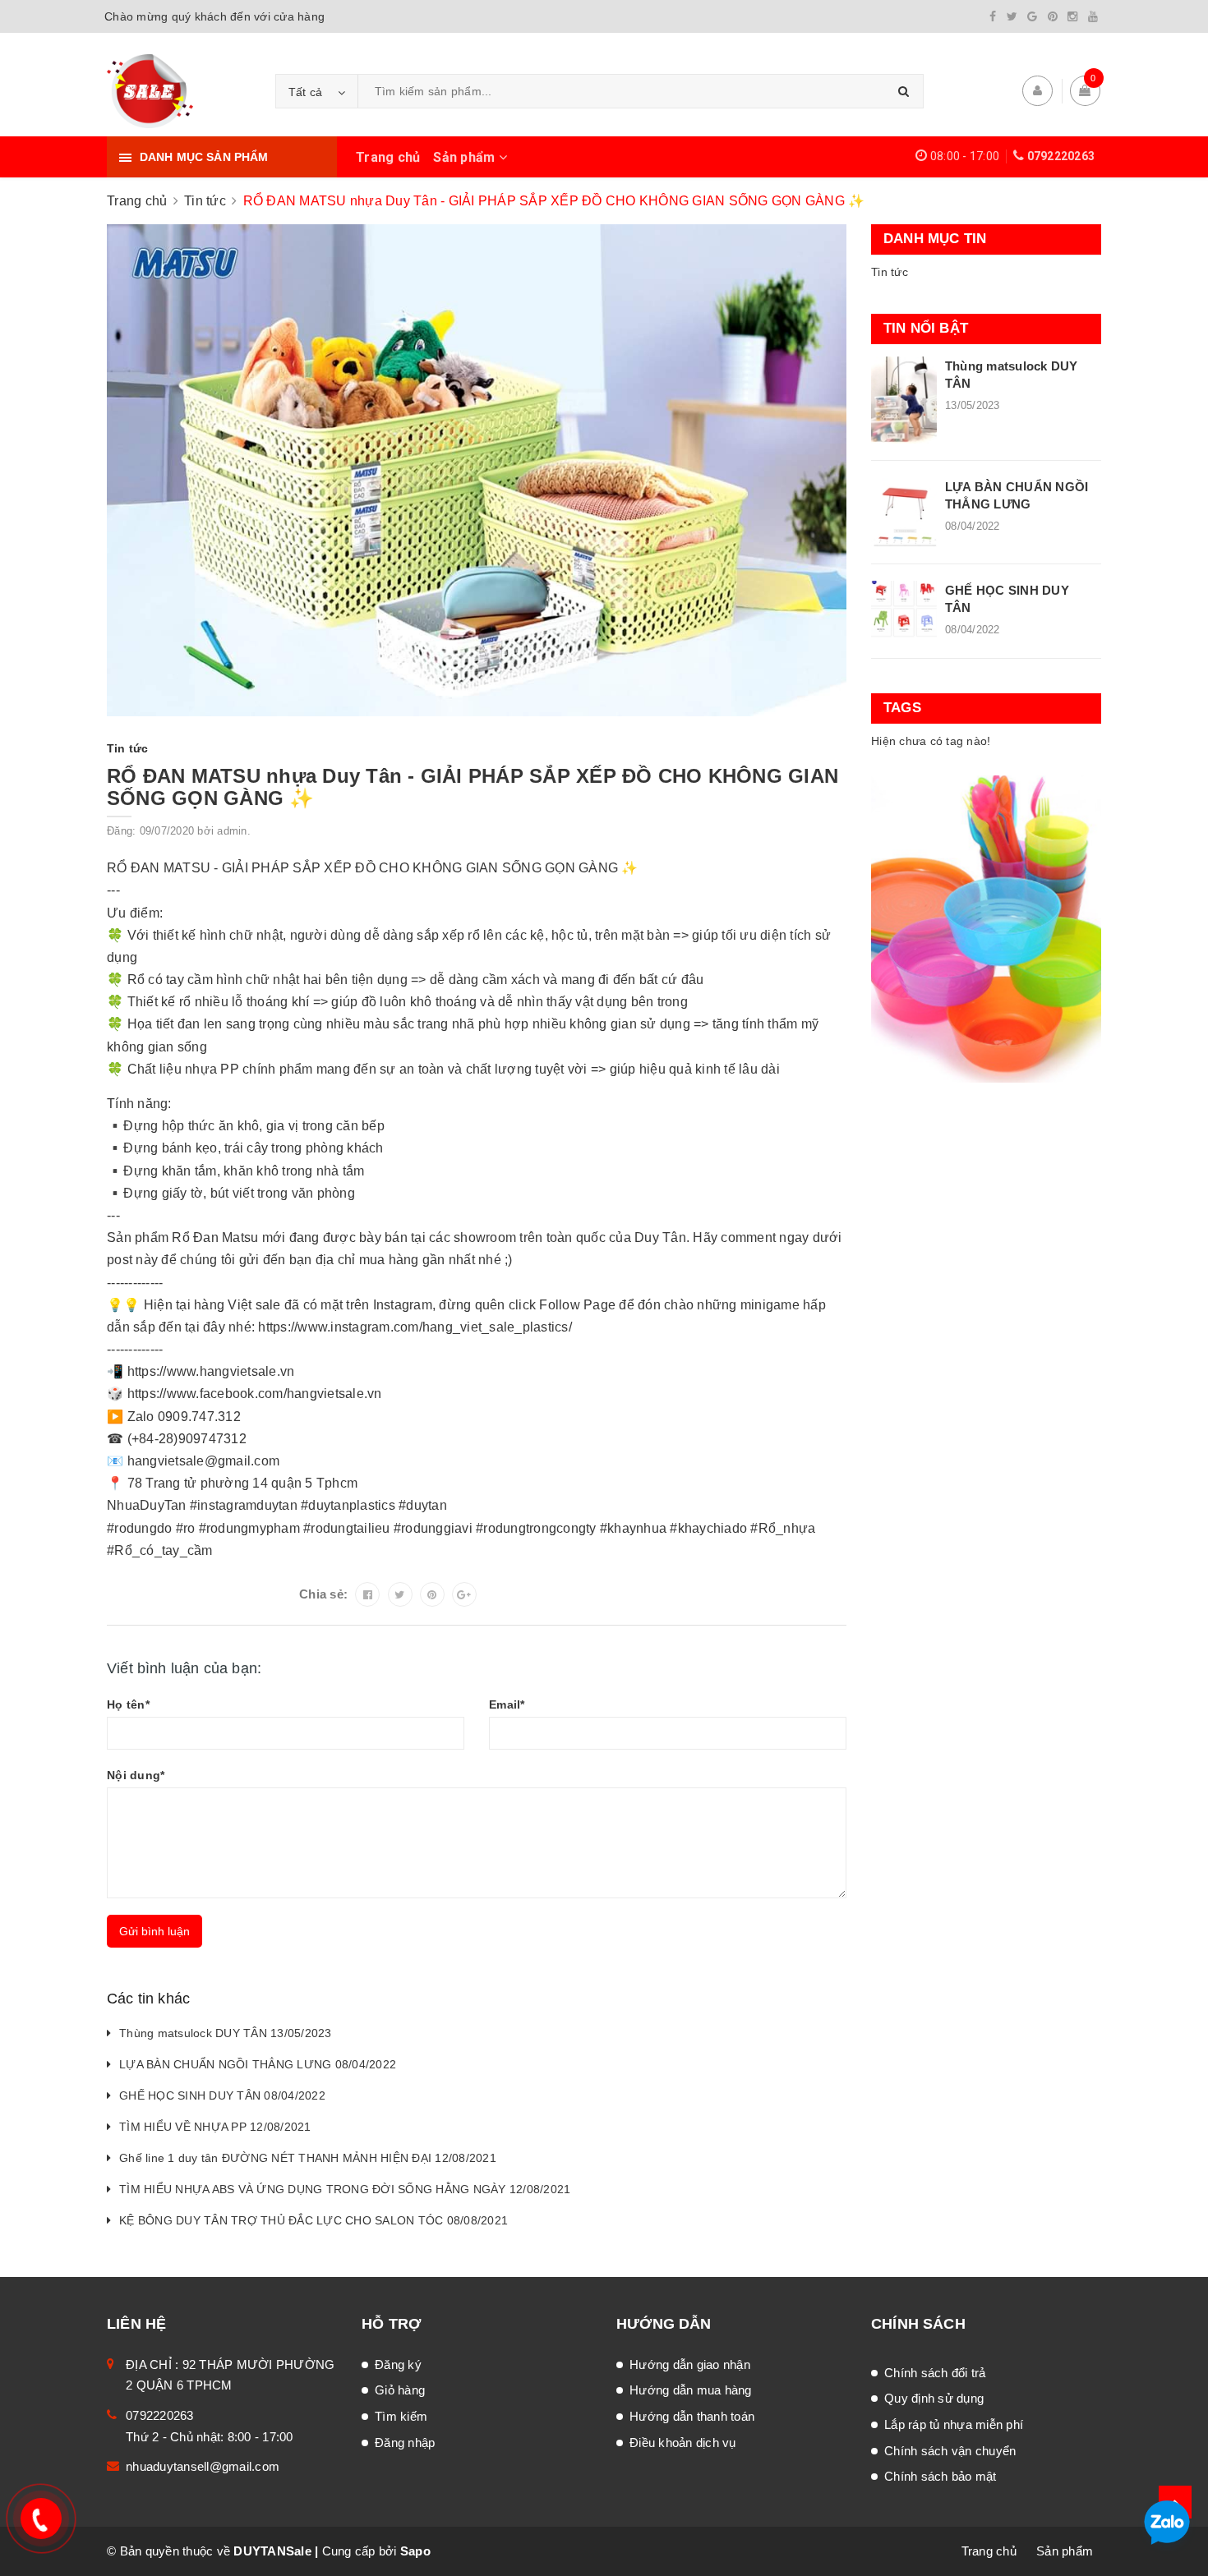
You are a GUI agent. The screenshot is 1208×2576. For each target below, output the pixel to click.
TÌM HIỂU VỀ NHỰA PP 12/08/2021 (215, 2127)
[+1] (464, 1594)
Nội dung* (136, 1775)
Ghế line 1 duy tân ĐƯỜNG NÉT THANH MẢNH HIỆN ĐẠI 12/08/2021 (308, 2158)
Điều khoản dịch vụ (683, 2443)
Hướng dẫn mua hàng (691, 2390)
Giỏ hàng (400, 2390)
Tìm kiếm (401, 2416)
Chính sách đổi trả (935, 2373)
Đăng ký (398, 2364)
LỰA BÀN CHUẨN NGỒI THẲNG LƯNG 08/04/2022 (258, 2064)
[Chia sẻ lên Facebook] (367, 1594)
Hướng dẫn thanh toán (692, 2416)
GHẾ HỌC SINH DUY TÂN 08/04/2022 (222, 2095)
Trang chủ (388, 157)
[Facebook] (993, 16)
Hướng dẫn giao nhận (690, 2364)
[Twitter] (1012, 16)
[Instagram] (1072, 16)
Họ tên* (128, 1704)
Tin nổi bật (926, 328)
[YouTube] (1093, 16)
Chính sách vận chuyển (950, 2451)
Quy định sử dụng (934, 2398)
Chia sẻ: (323, 1594)
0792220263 (1061, 156)
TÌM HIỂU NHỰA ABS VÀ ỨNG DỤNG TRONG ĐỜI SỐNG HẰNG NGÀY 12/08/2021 (345, 2189)
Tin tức (890, 272)
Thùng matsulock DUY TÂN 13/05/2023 (226, 2033)
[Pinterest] (1053, 16)
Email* (507, 1704)
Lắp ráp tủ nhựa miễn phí (954, 2424)
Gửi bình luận (154, 1931)
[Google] (1032, 16)
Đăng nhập (405, 2443)
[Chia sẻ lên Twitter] (400, 1594)
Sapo (415, 2551)
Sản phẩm (466, 157)
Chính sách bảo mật (941, 2476)
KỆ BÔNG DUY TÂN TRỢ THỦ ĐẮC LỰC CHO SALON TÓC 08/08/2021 (314, 2220)
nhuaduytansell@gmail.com (203, 2466)
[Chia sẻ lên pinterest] (432, 1594)
